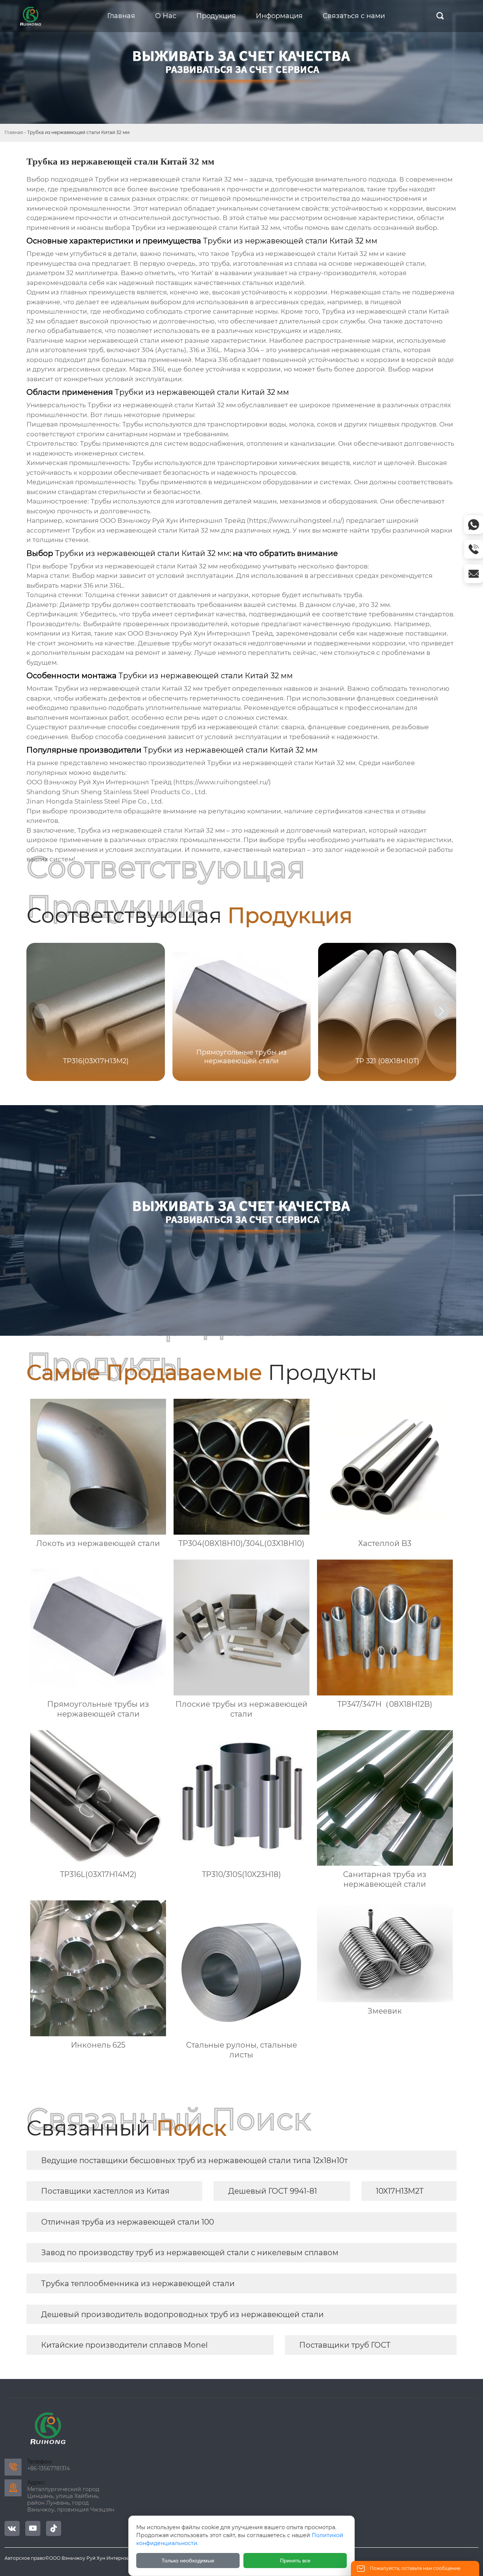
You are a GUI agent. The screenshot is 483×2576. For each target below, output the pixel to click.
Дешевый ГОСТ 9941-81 (273, 2191)
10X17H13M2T (400, 2191)
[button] (441, 1011)
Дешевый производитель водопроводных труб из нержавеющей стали (182, 2314)
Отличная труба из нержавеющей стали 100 (128, 2222)
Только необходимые (188, 2561)
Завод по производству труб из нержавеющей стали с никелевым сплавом (190, 2253)
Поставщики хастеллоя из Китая (105, 2191)
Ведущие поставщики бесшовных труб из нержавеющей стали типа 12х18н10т (194, 2160)
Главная (14, 132)
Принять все (295, 2561)
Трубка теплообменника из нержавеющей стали (138, 2283)
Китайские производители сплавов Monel (124, 2345)
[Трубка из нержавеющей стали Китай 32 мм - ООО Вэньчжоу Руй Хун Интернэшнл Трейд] (31, 16)
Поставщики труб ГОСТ (345, 2345)
